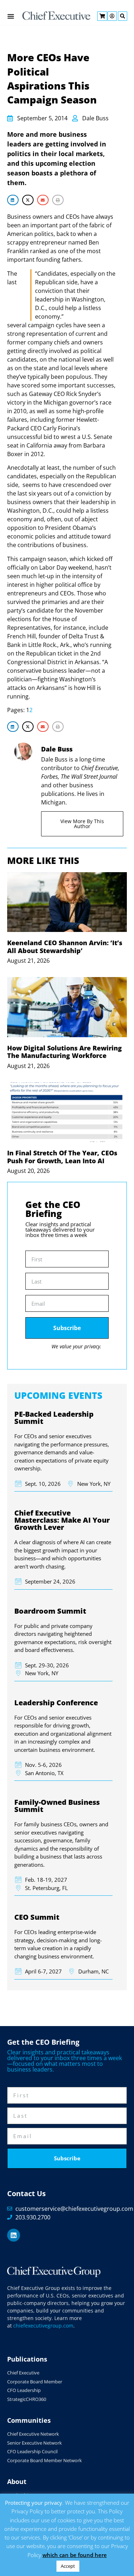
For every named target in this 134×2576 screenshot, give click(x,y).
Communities (29, 2420)
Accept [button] (68, 2566)
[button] (13, 200)
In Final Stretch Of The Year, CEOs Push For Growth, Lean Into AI (62, 1157)
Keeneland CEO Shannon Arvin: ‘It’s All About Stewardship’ (65, 947)
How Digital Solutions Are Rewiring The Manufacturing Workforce (64, 1052)
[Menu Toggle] (11, 16)
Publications (27, 2359)
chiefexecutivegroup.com (43, 2326)
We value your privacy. (76, 1346)
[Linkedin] (14, 2235)
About (17, 2481)
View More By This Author (82, 824)
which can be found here (75, 2555)
